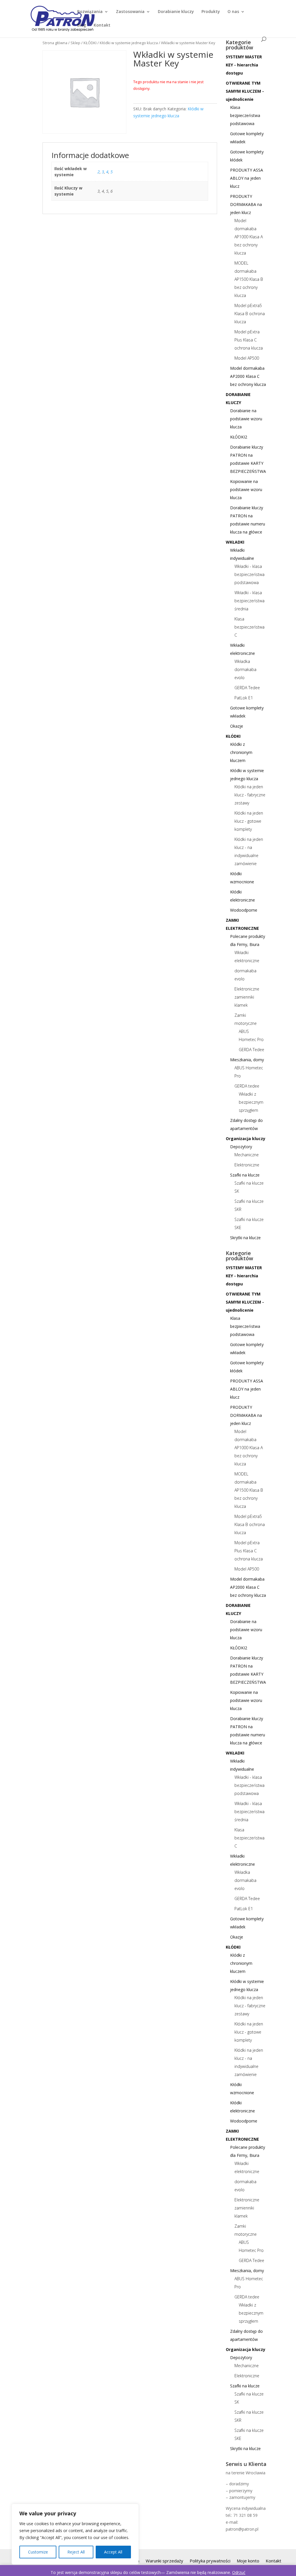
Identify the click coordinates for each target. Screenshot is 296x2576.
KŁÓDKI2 (239, 437)
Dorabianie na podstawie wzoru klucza (246, 419)
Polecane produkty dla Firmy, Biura (248, 940)
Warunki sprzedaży (164, 2561)
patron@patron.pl (242, 2529)
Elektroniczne (247, 1165)
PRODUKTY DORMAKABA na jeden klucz (246, 204)
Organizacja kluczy (246, 1139)
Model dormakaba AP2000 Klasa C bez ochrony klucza (248, 376)
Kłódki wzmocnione (242, 878)
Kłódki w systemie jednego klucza (129, 43)
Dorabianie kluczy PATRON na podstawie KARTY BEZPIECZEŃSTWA (248, 459)
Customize (38, 2552)
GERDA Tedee (247, 688)
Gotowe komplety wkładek (247, 138)
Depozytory (241, 1147)
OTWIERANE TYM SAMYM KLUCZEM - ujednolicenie (245, 91)
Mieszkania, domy (247, 1060)
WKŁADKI (235, 542)
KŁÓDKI (90, 43)
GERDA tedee (247, 1086)
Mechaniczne (247, 1155)
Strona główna (55, 43)
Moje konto (248, 2561)
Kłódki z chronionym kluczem (241, 752)
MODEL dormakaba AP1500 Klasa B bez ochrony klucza (249, 279)
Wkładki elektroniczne (243, 649)
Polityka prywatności (210, 2561)
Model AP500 (247, 358)
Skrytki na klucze (245, 1238)
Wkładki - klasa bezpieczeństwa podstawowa (249, 574)
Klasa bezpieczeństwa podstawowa (245, 115)
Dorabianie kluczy (176, 12)
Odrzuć (239, 2572)
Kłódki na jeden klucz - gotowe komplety (249, 821)
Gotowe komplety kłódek (247, 156)
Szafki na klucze (245, 1175)
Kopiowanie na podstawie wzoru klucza (246, 489)
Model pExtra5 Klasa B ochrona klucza (250, 314)
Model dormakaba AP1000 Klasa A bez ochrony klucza (249, 237)
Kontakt (102, 25)
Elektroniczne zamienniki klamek (247, 997)
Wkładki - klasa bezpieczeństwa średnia (249, 601)
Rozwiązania (90, 12)
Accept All (113, 2552)
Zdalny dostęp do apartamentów (246, 1124)
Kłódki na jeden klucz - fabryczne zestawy (250, 795)
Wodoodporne (244, 910)
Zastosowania (130, 12)
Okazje (237, 726)
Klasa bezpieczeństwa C (249, 627)
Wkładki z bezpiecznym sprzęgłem (251, 1102)
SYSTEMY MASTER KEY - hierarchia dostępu (244, 65)
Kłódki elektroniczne (243, 896)
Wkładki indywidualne (242, 554)
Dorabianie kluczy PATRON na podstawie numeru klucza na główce (248, 520)
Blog (82, 25)
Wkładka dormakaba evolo (245, 669)
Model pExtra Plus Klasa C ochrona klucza (249, 340)
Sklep (75, 43)
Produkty (211, 12)
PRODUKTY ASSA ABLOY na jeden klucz (247, 178)
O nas (233, 12)
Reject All (76, 2552)
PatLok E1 (244, 698)
